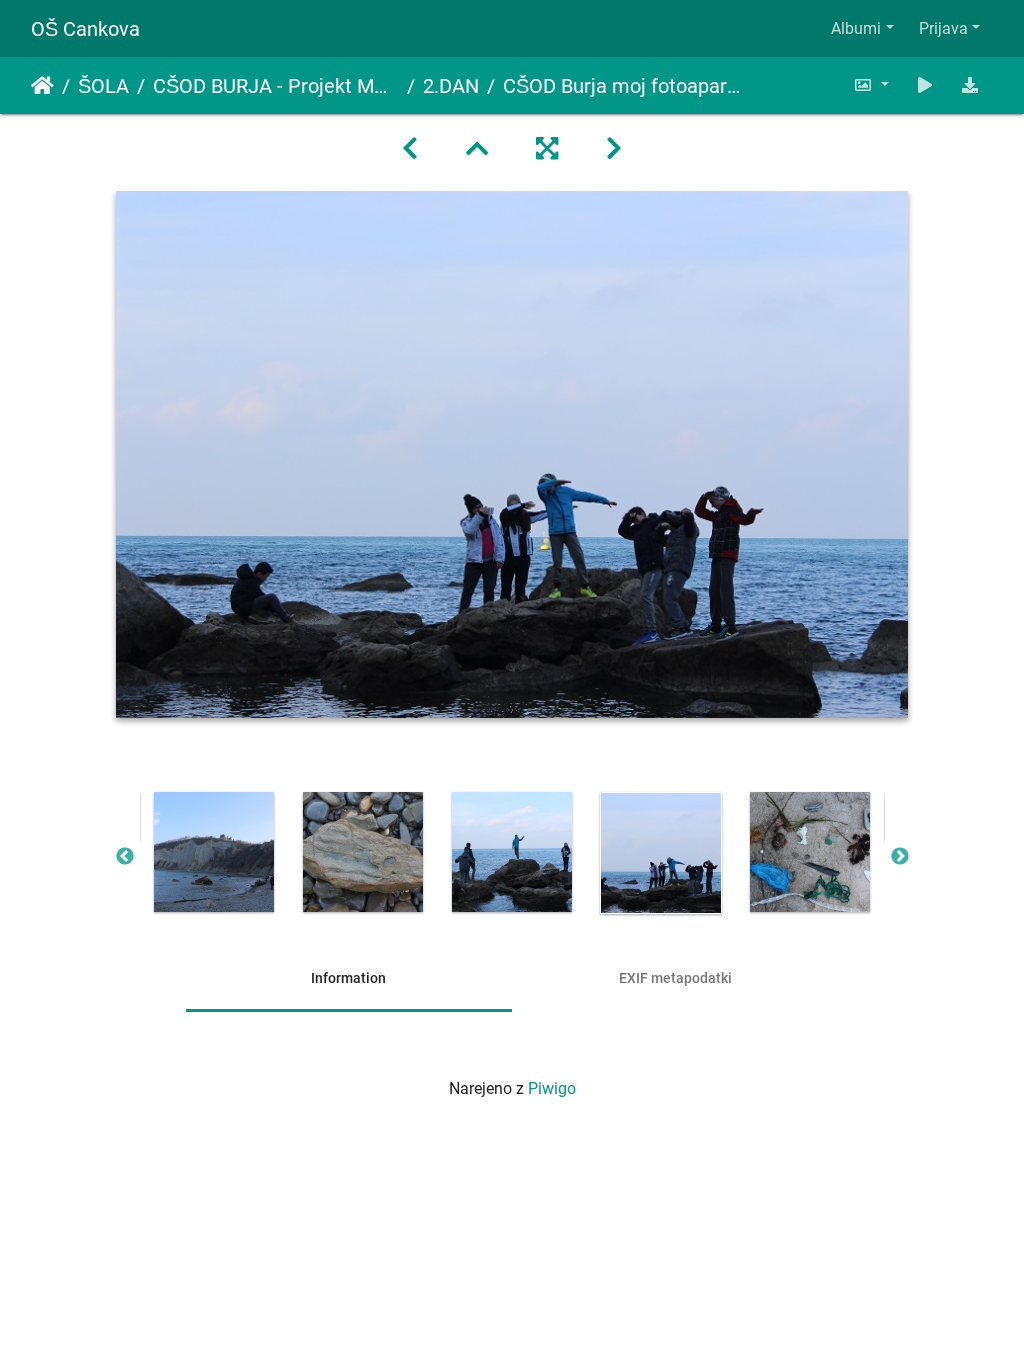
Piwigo (552, 1088)
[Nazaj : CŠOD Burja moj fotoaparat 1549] (410, 149)
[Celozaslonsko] (547, 149)
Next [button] (900, 857)
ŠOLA (103, 86)
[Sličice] (477, 149)
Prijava (943, 28)
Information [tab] (348, 978)
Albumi (856, 28)
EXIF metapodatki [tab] (675, 978)
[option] (214, 852)
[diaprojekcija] (925, 85)
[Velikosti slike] (871, 85)
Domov (42, 86)
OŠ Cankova (85, 29)
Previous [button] (125, 857)
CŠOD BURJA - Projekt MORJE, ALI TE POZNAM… (276, 86)
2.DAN (451, 86)
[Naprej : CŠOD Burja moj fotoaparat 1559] (614, 149)
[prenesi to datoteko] (970, 85)
